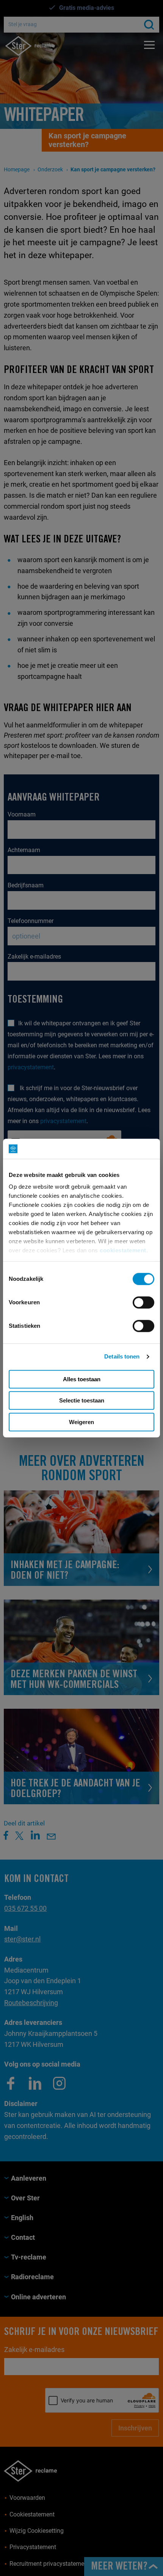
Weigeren (81, 1422)
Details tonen (122, 1356)
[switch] (143, 1302)
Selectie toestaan (82, 1400)
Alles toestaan (82, 1379)
